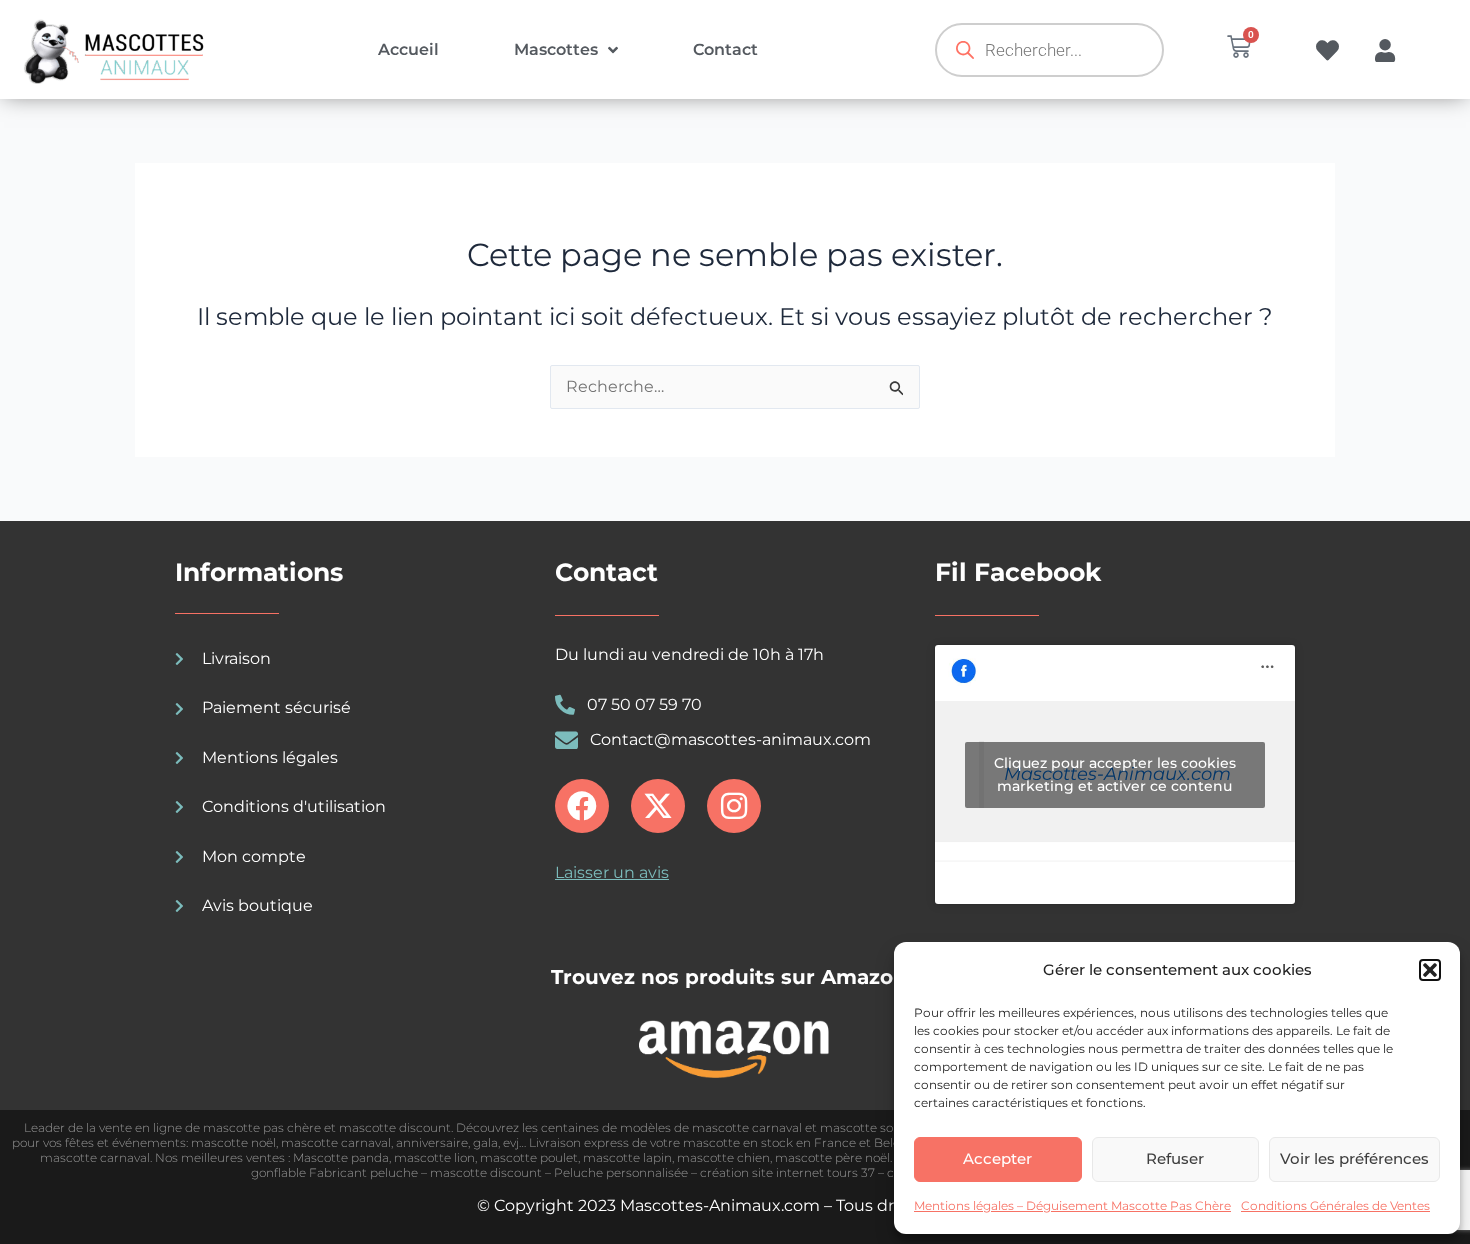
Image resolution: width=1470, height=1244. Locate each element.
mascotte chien (723, 1157)
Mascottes (556, 49)
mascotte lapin (627, 1157)
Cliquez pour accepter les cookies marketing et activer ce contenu (1115, 774)
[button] (1430, 970)
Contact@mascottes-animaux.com (730, 739)
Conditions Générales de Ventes (1335, 1205)
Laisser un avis (612, 872)
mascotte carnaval (336, 1142)
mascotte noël (233, 1142)
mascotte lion (434, 1157)
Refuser (1175, 1158)
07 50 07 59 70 (644, 704)
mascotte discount (395, 1127)
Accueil (408, 49)
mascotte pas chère (262, 1127)
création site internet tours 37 (787, 1172)
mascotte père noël (832, 1157)
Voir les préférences (1354, 1158)
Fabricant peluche (363, 1172)
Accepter (997, 1158)
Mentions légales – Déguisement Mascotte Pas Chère (1072, 1205)
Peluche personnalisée (621, 1172)
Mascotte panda (341, 1157)
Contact (725, 49)
